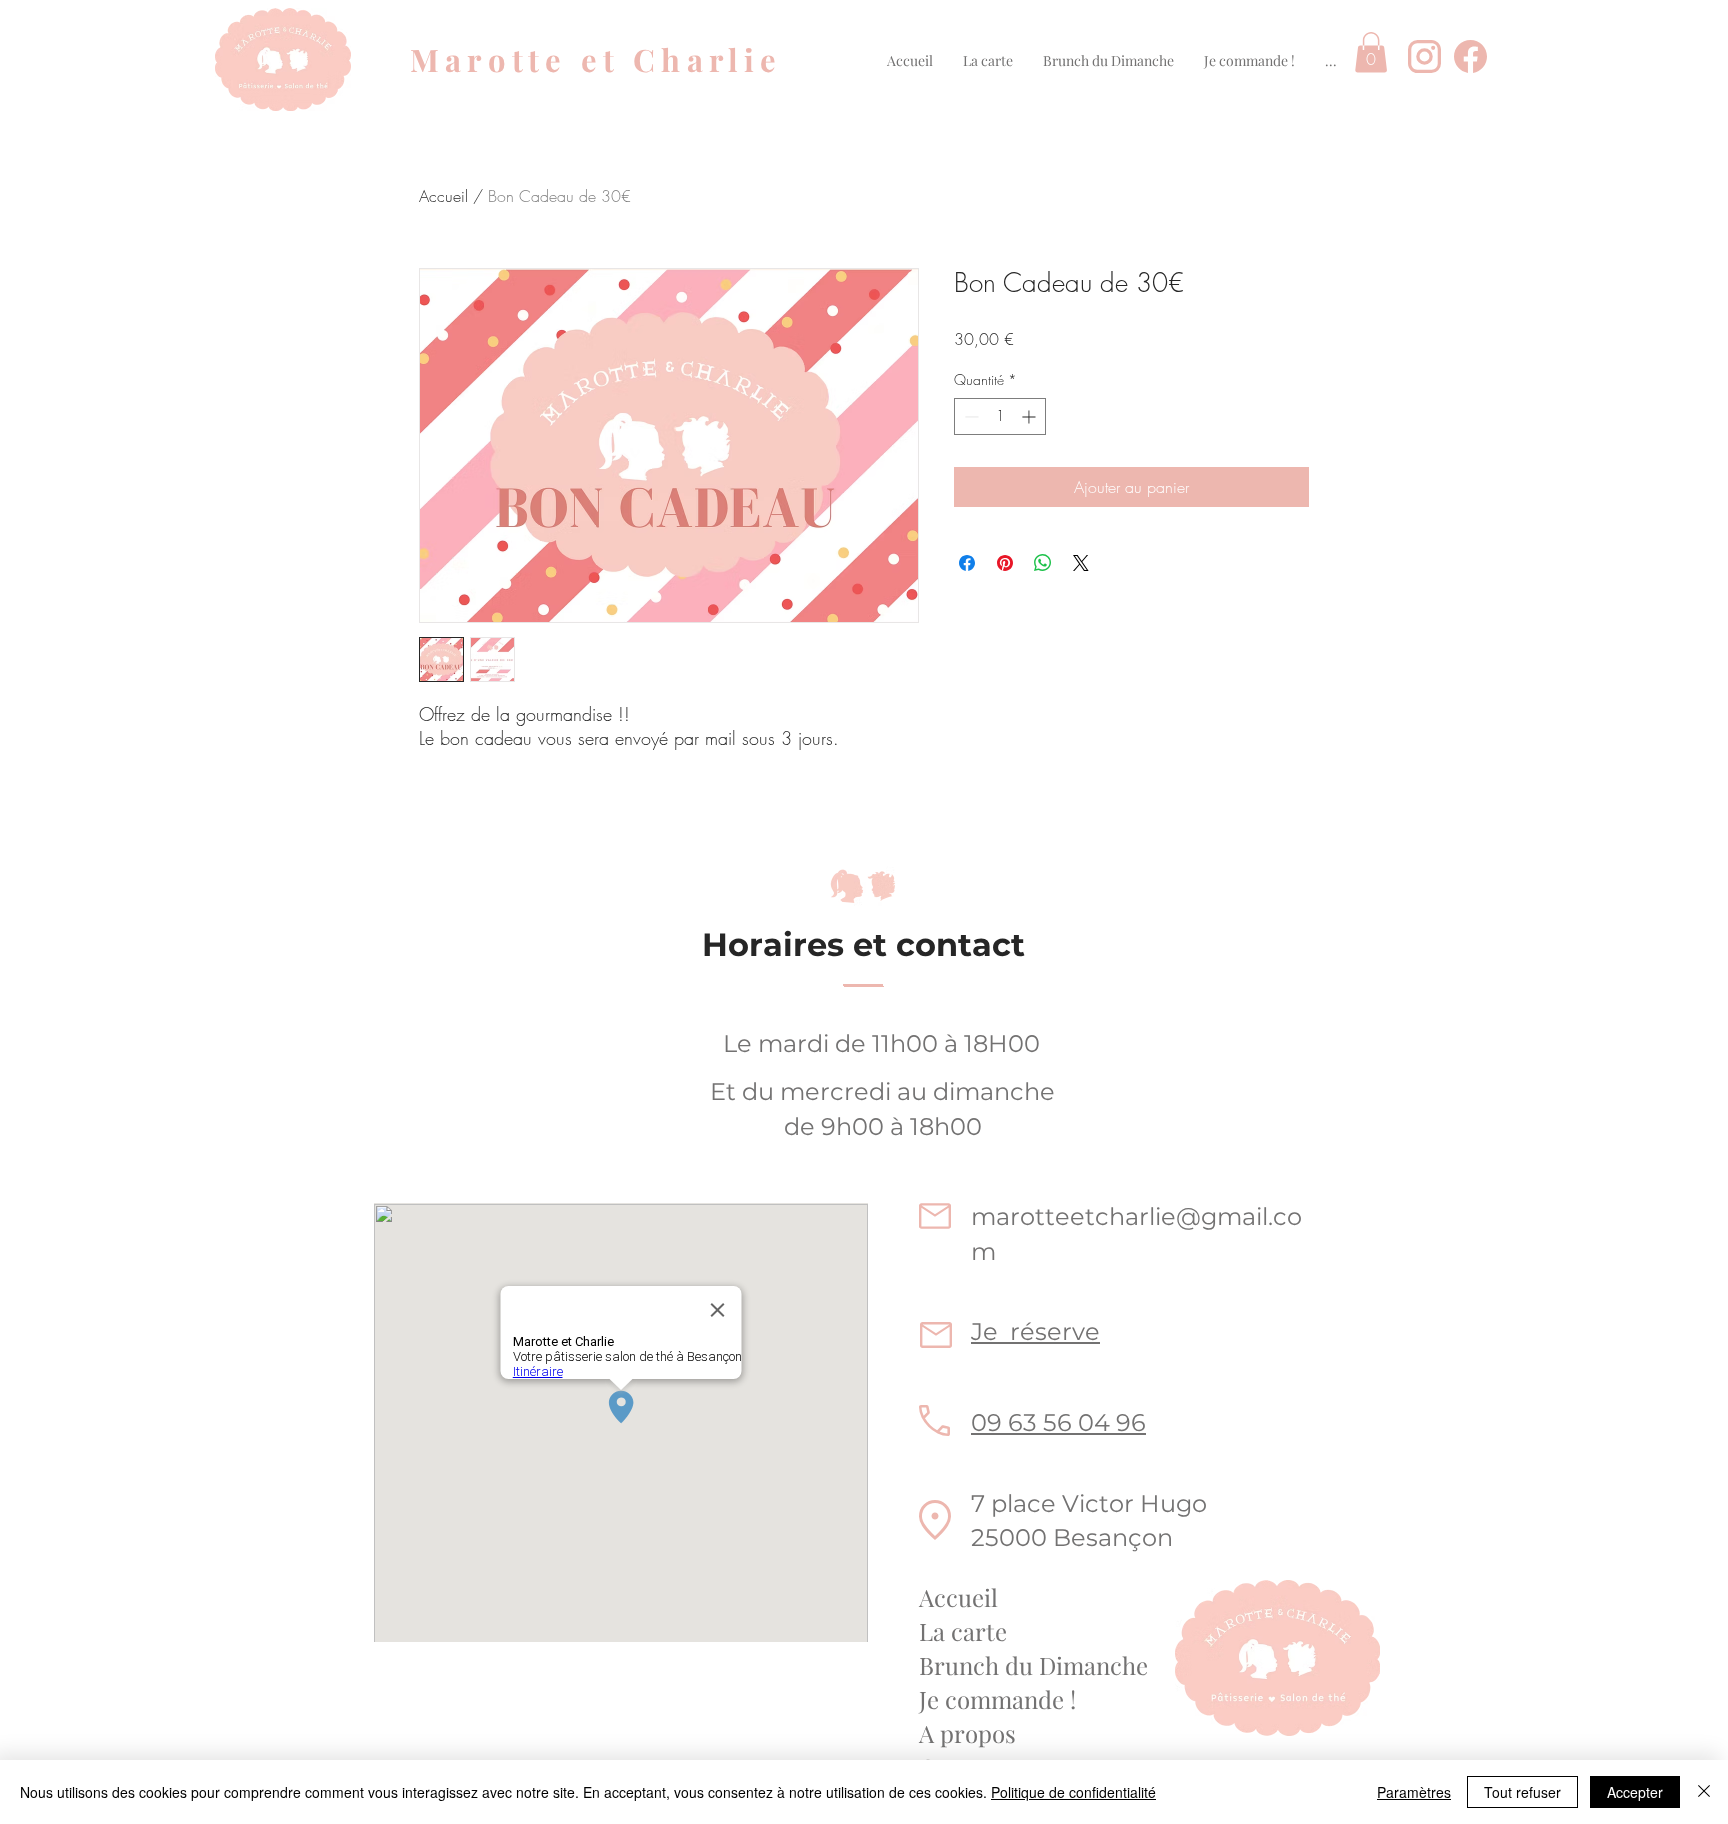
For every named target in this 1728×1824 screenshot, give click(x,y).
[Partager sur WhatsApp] (1043, 563)
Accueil (443, 196)
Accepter (1635, 1792)
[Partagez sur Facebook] (967, 563)
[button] (988, 60)
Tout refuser (1522, 1792)
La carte (963, 1631)
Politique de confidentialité (1073, 1792)
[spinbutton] (1000, 416)
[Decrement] (969, 416)
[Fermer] (1704, 1792)
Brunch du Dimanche (1033, 1665)
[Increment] (1030, 416)
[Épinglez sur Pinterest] (1005, 563)
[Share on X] (1081, 563)
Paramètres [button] (1414, 1792)
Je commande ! (997, 1699)
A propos (967, 1733)
